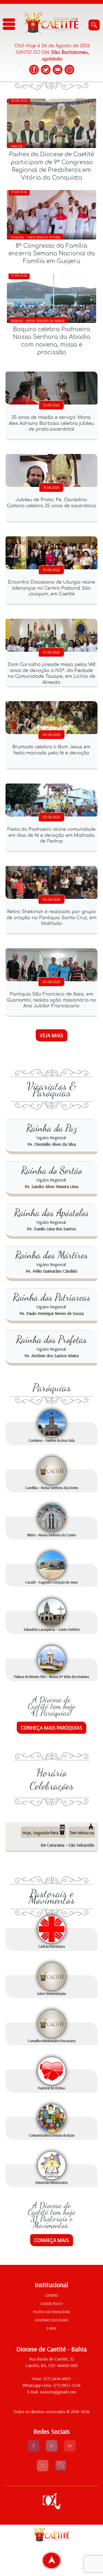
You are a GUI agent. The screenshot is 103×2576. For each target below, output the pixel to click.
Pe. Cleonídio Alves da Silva (52, 1144)
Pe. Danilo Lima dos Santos (51, 1229)
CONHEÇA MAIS (52, 2240)
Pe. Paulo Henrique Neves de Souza (52, 1313)
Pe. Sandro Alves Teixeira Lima (51, 1186)
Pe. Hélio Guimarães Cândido (52, 1271)
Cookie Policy (52, 2304)
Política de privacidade (52, 2312)
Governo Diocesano (52, 2320)
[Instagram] (69, 70)
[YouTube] (58, 70)
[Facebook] (34, 70)
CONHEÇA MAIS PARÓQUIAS (51, 1728)
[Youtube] (70, 2450)
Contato (51, 2295)
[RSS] (61, 2470)
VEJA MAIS (51, 1035)
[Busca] (94, 25)
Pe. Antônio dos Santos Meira (51, 1356)
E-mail (52, 2328)
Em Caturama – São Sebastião (68, 1845)
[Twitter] (46, 70)
